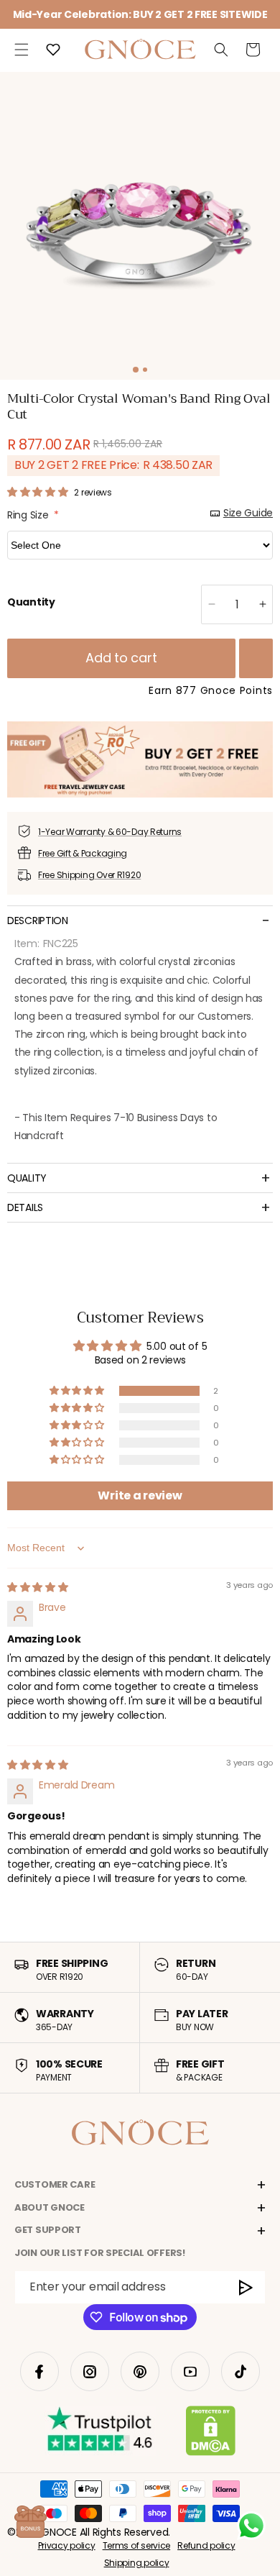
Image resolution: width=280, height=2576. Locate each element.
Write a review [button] (140, 1495)
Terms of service (137, 2545)
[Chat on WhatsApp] (251, 2526)
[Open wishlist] (53, 50)
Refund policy (206, 2545)
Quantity (31, 602)
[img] (38, 1587)
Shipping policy (137, 2563)
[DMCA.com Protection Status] (211, 2434)
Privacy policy (67, 2545)
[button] (22, 50)
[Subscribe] (247, 2287)
